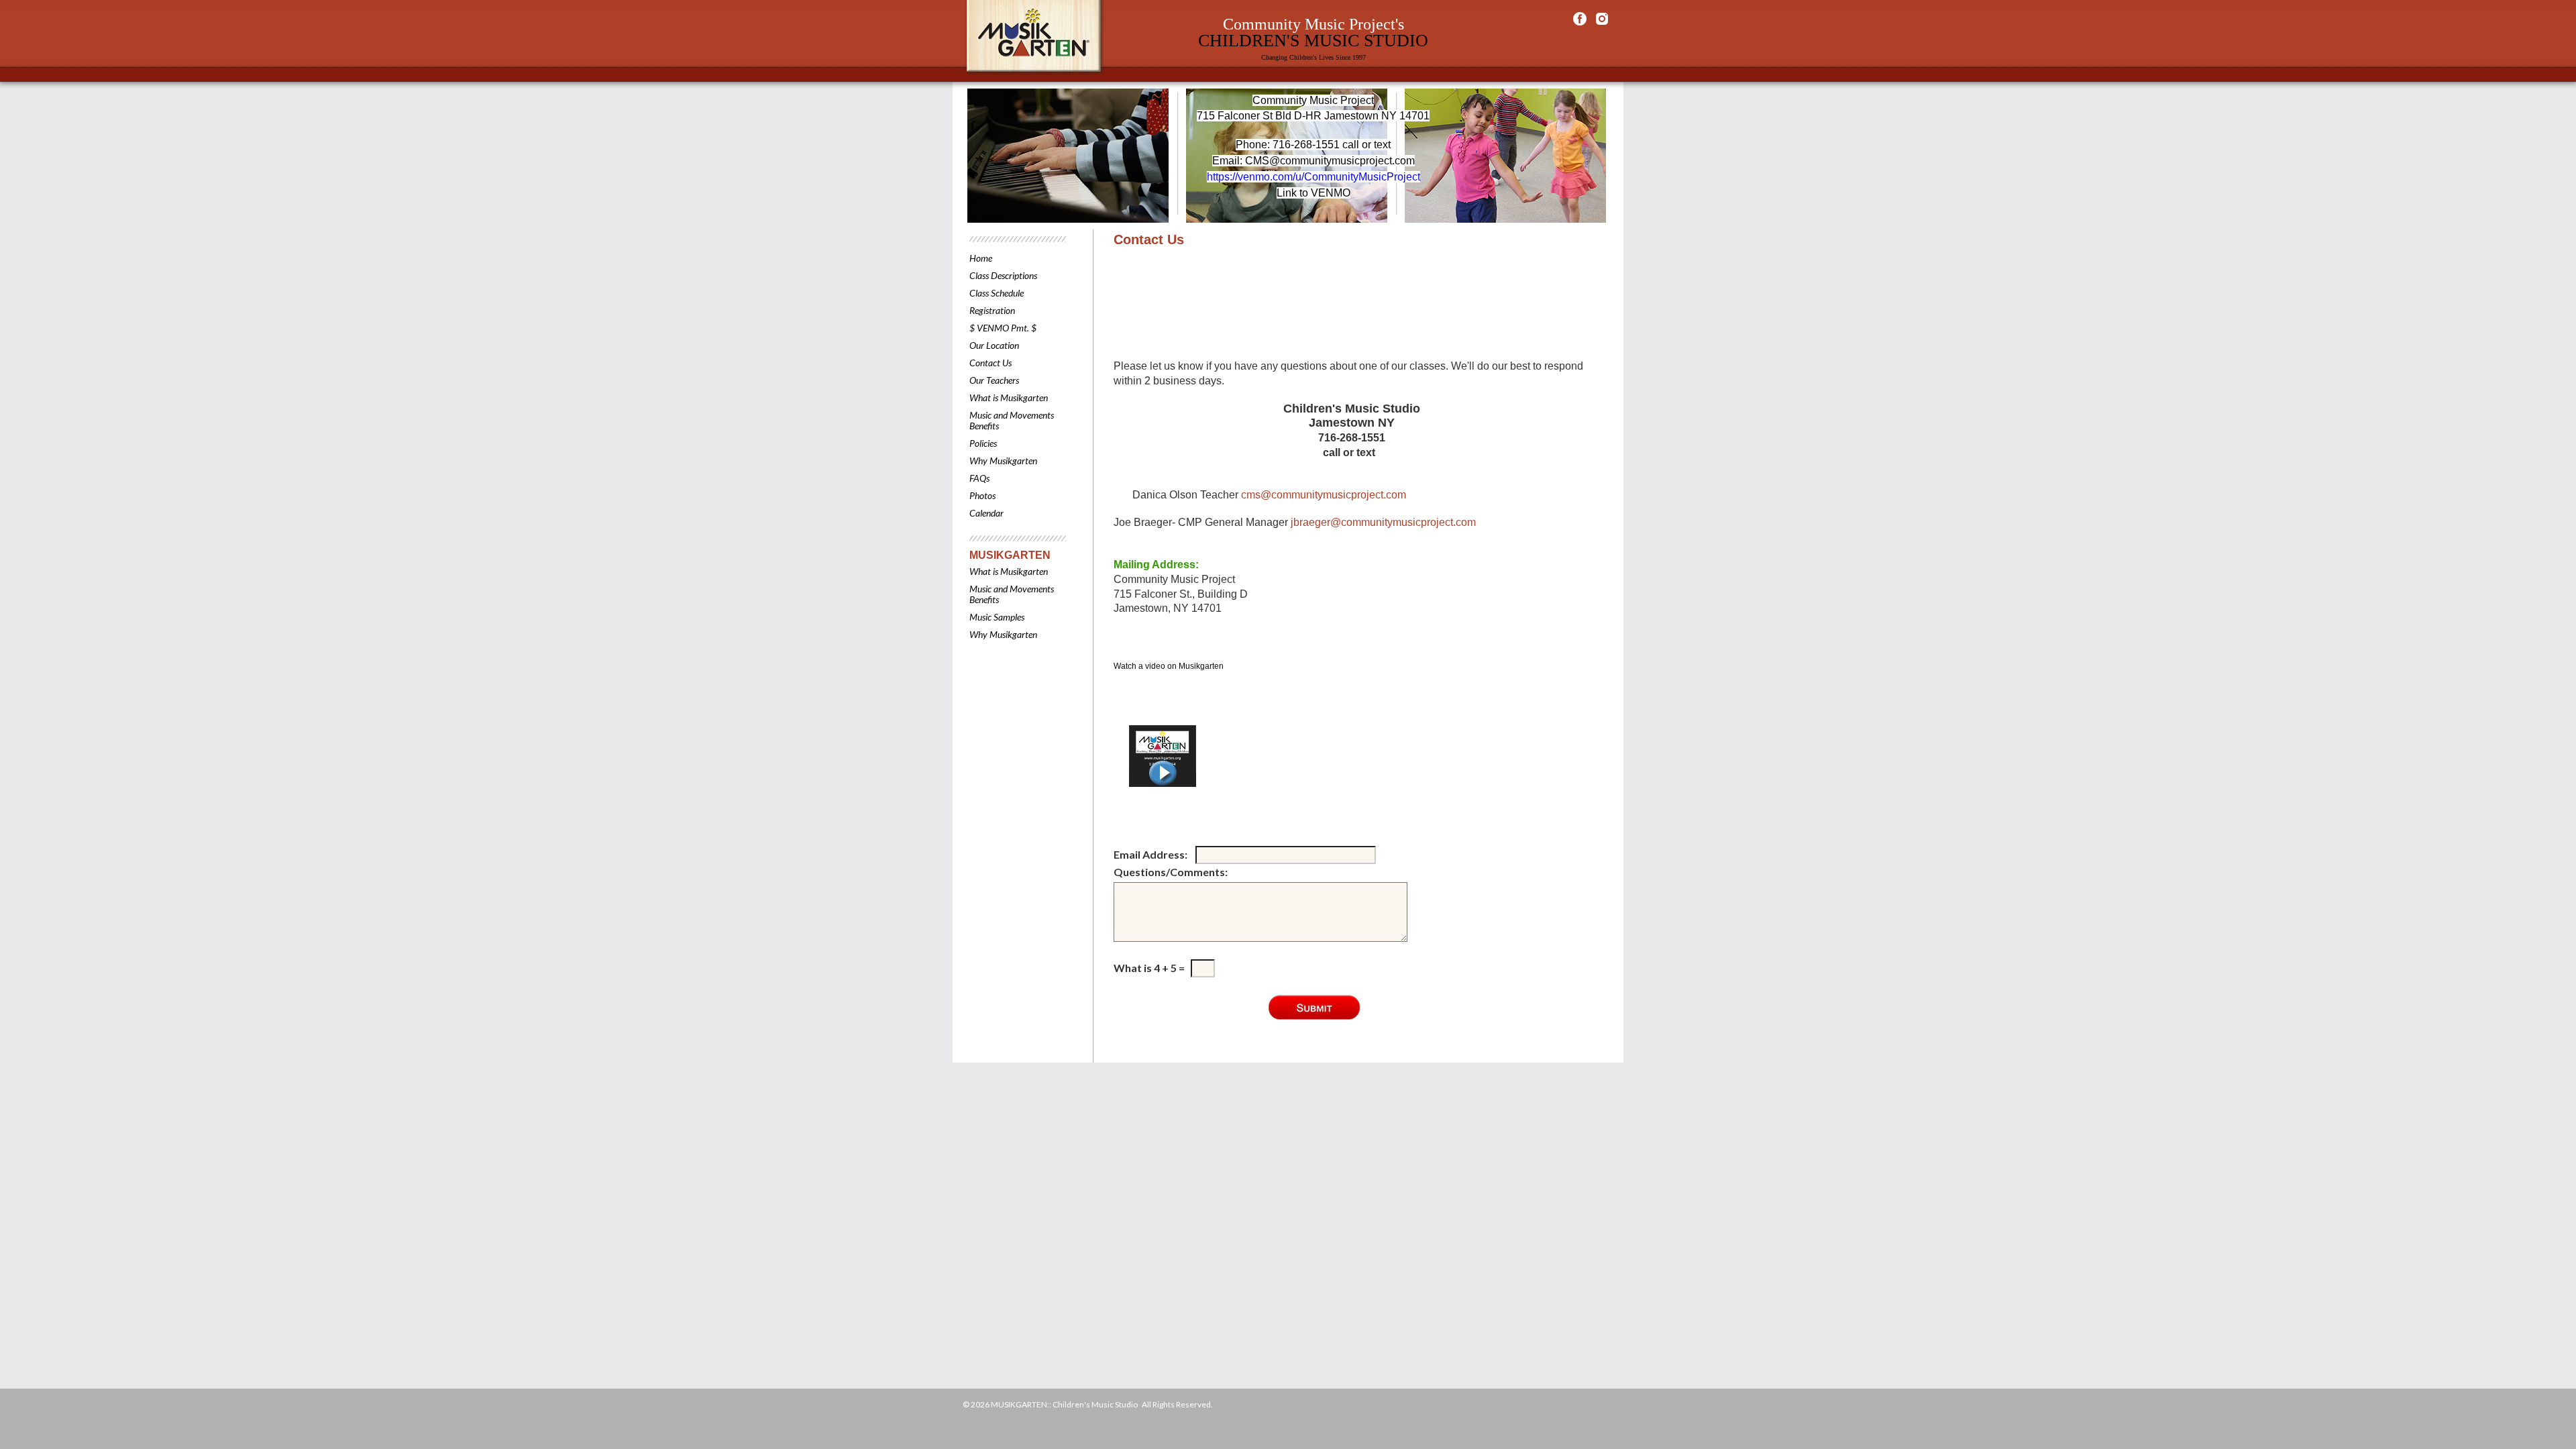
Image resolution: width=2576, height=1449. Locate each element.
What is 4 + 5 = (1149, 968)
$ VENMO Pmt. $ (1003, 328)
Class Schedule (997, 293)
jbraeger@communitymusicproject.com (1383, 522)
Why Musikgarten (1003, 461)
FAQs (979, 478)
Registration (992, 310)
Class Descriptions (1003, 275)
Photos (982, 495)
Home (981, 258)
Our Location (994, 345)
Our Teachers (994, 380)
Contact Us (990, 363)
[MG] (1210, 756)
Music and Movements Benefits (1012, 420)
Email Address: (1151, 854)
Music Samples (997, 617)
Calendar (986, 513)
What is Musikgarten (1009, 397)
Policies (983, 443)
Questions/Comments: (1172, 872)
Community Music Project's (1313, 24)
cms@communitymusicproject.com (1324, 495)
